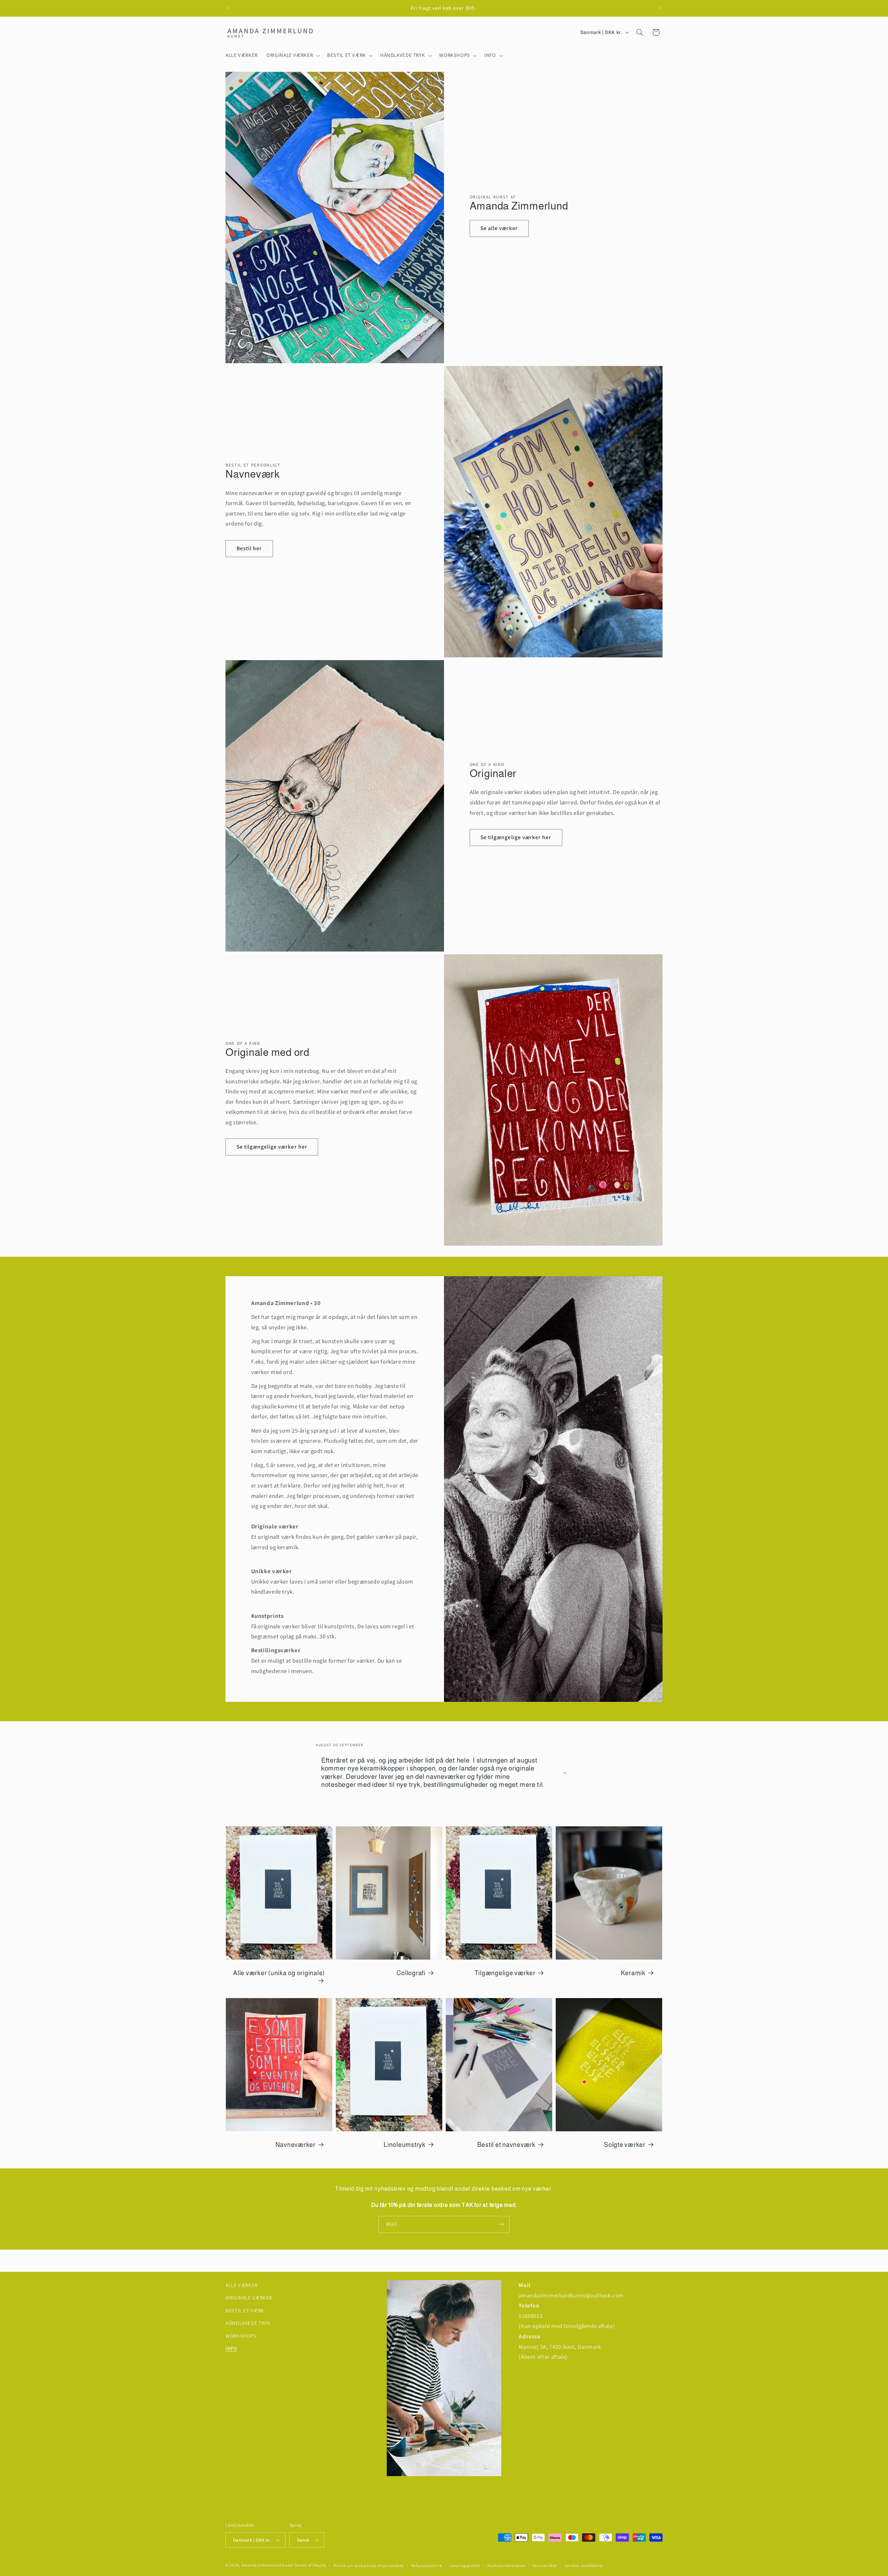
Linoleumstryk (405, 2145)
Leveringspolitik (465, 2565)
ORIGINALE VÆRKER (249, 2298)
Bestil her (249, 548)
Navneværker (296, 2145)
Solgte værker (625, 2145)
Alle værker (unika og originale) (279, 1973)
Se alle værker (499, 228)
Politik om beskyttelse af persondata (369, 2565)
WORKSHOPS (241, 2336)
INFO (231, 2348)
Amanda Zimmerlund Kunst (267, 2565)
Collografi (411, 1973)
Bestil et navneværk (506, 2145)
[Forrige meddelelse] (228, 8)
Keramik (633, 1973)
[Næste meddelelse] (660, 8)
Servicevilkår (545, 2565)
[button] (293, 56)
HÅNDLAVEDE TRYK (248, 2323)
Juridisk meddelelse (584, 2565)
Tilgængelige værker (505, 1973)
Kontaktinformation (506, 2565)
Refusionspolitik (427, 2565)
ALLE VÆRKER (242, 2285)
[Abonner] (501, 2224)
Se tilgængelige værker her (516, 837)
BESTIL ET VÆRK (245, 2310)
